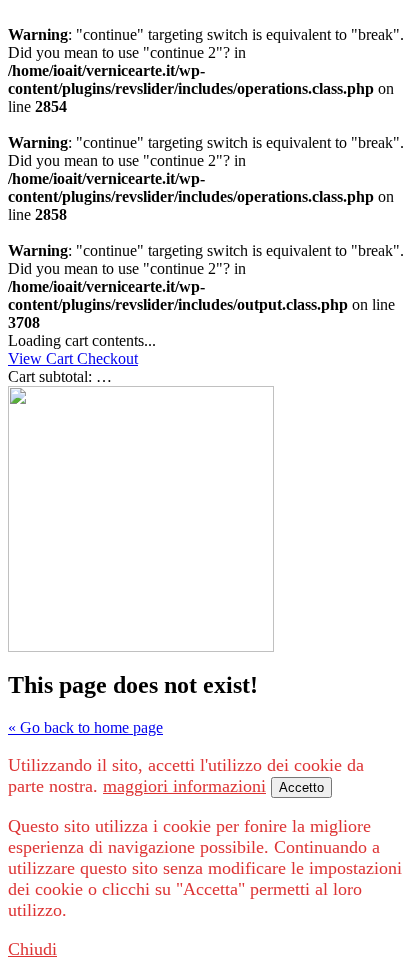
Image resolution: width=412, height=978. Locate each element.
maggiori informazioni (184, 786)
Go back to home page (85, 727)
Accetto (301, 787)
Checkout (107, 358)
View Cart (42, 358)
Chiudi (32, 949)
